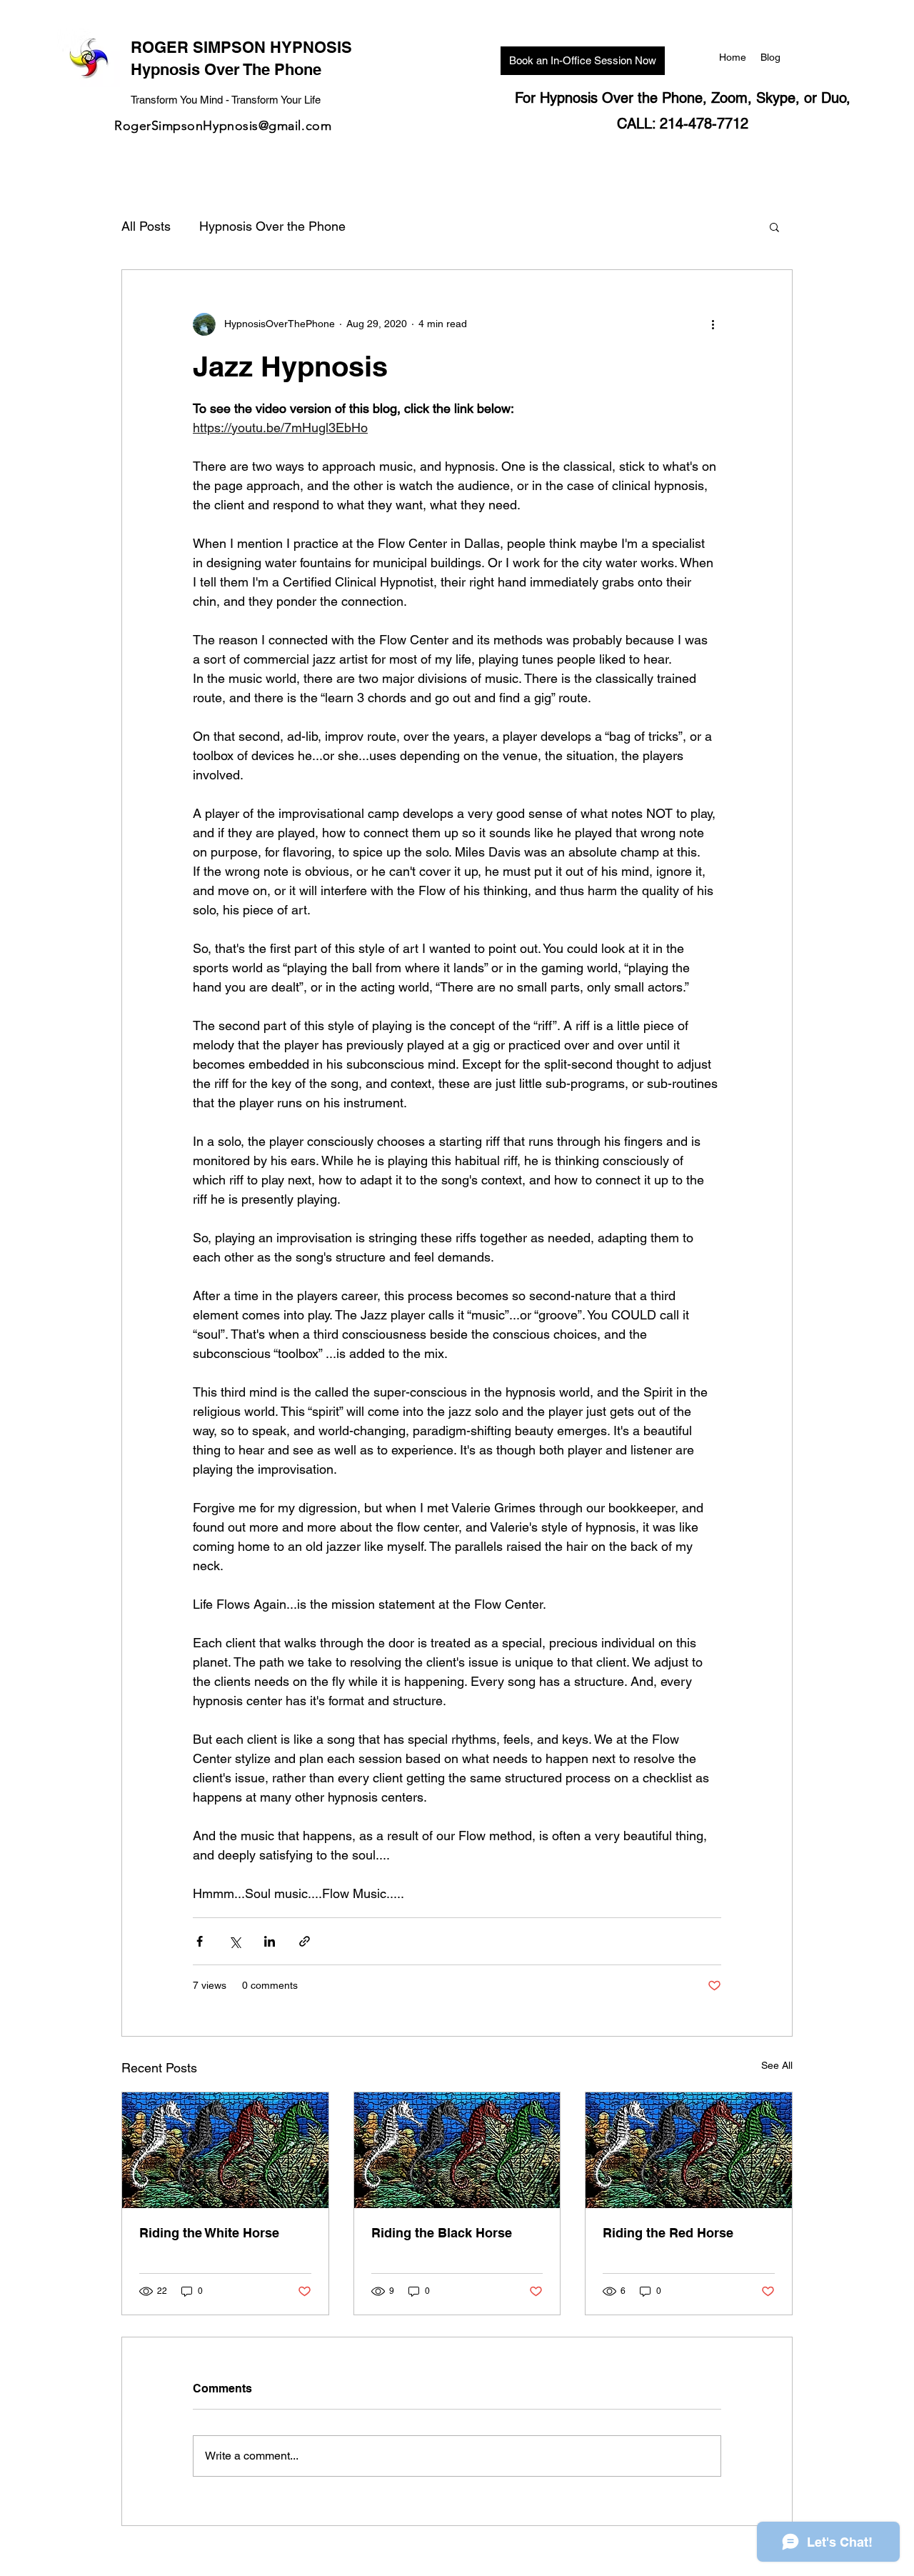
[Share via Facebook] (200, 1941)
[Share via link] (305, 1941)
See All (777, 2065)
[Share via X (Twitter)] (235, 1941)
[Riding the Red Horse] (689, 2150)
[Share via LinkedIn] (270, 1941)
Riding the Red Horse (668, 2233)
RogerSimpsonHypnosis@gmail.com (223, 126)
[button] (774, 226)
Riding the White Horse (209, 2233)
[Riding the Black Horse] (457, 2150)
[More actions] (713, 324)
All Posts (146, 226)
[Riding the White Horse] (225, 2150)
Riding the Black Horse (442, 2233)
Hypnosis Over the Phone (272, 226)
